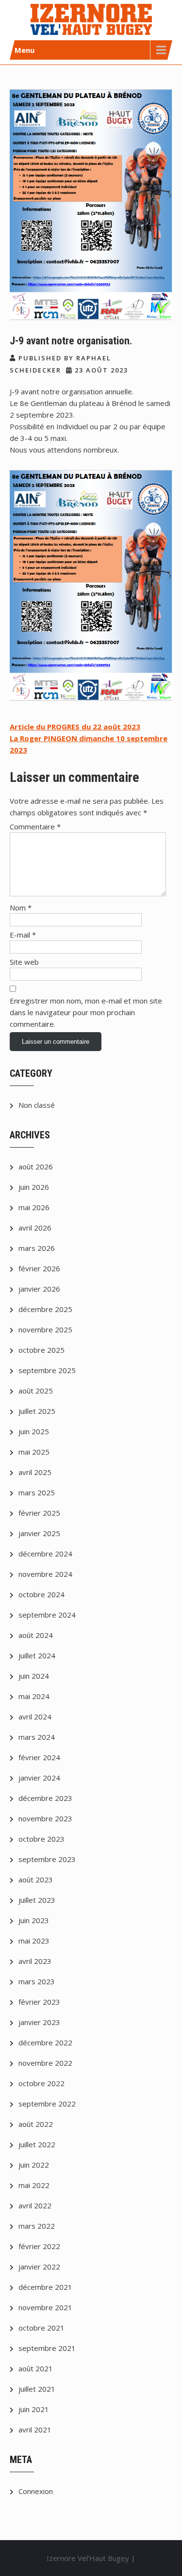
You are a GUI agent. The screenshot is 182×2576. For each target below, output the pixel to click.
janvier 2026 (39, 1289)
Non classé (37, 1105)
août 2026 (36, 1166)
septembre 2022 (47, 2104)
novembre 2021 (45, 2307)
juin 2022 (34, 2165)
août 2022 (36, 2124)
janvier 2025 (39, 1533)
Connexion (36, 2491)
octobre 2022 (41, 2083)
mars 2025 (37, 1492)
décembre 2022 (45, 2042)
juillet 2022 (37, 2144)
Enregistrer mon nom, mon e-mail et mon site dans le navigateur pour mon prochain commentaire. (86, 1012)
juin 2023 (34, 1920)
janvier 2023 (39, 2022)
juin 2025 (34, 1431)
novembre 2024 (45, 1574)
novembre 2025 (45, 1329)
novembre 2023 (45, 1818)
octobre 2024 (41, 1594)
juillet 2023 (37, 1900)
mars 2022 (37, 2226)
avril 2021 (35, 2430)
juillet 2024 (37, 1655)
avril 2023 (35, 1961)
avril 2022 (35, 2205)
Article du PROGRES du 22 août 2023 (75, 727)
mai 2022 (34, 2185)
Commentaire (35, 826)
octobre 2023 (41, 1839)
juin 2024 (34, 1676)
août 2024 (36, 1635)
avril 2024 (35, 1717)
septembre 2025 (47, 1370)
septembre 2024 (47, 1615)
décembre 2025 (45, 1309)
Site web (24, 962)
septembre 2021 (47, 2348)
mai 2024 (34, 1696)
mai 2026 (34, 1207)
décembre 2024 (45, 1554)
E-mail (23, 935)
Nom (21, 907)
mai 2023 (34, 1941)
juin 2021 (34, 2409)
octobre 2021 (41, 2328)
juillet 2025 (37, 1411)
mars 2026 (37, 1248)
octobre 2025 (41, 1350)
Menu (25, 50)
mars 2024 (37, 1737)
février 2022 (39, 2246)
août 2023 (36, 1879)
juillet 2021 (37, 2389)
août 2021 (36, 2368)
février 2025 (39, 1513)
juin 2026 (34, 1187)
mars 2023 (37, 1981)
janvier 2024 (39, 1778)
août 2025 (36, 1391)
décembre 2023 (45, 1798)
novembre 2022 (45, 2063)
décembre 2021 (45, 2287)
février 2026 (39, 1268)
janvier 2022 (39, 2267)
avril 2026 (35, 1228)
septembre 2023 (47, 1859)
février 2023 (39, 2002)
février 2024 (39, 1757)
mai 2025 (34, 1452)
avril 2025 (35, 1472)
